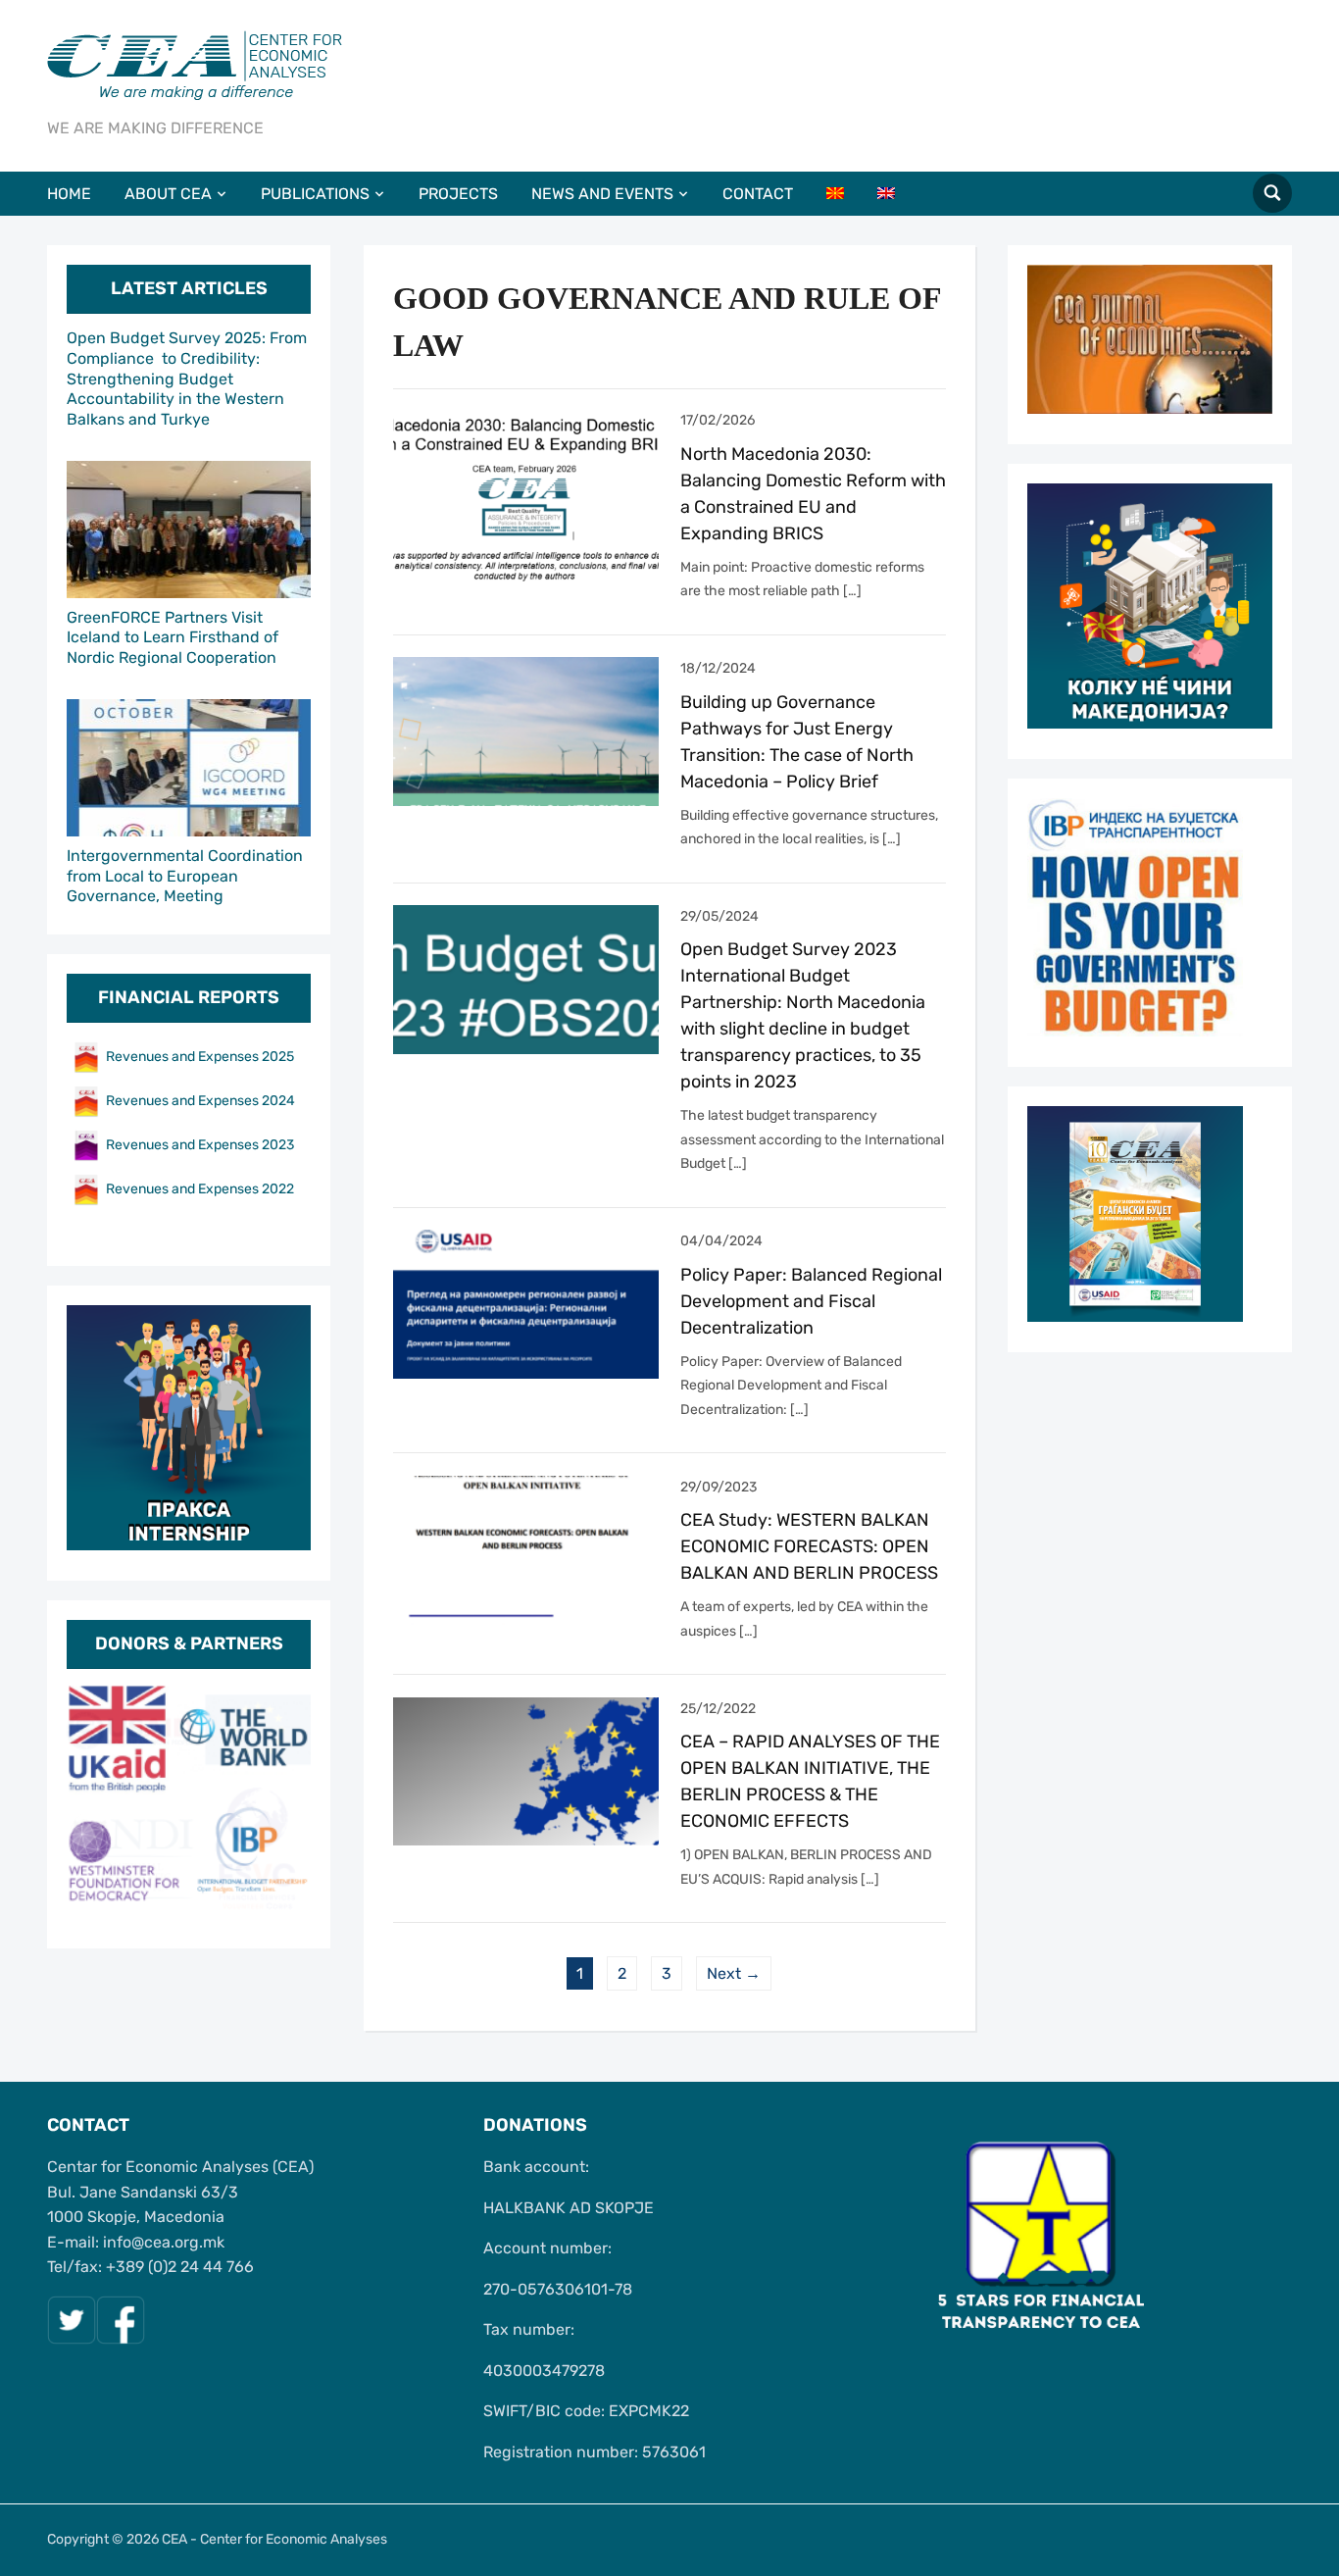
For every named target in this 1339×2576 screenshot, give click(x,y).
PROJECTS (458, 194)
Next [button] (286, 1800)
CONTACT (758, 194)
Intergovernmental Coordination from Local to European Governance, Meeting (185, 876)
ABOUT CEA (168, 194)
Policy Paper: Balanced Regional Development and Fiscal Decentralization (811, 1301)
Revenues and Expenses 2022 (200, 1189)
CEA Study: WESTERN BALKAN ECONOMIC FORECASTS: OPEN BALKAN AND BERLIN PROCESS (809, 1546)
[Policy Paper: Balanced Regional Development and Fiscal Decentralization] (526, 1304)
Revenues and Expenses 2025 (200, 1057)
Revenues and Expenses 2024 (200, 1101)
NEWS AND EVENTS (602, 194)
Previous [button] (91, 1800)
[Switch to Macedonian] (850, 193)
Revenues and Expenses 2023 (200, 1145)
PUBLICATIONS (315, 194)
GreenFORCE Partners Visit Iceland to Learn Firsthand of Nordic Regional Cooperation (173, 638)
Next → (734, 1973)
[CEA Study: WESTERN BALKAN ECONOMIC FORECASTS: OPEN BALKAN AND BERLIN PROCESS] (526, 1549)
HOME (69, 194)
